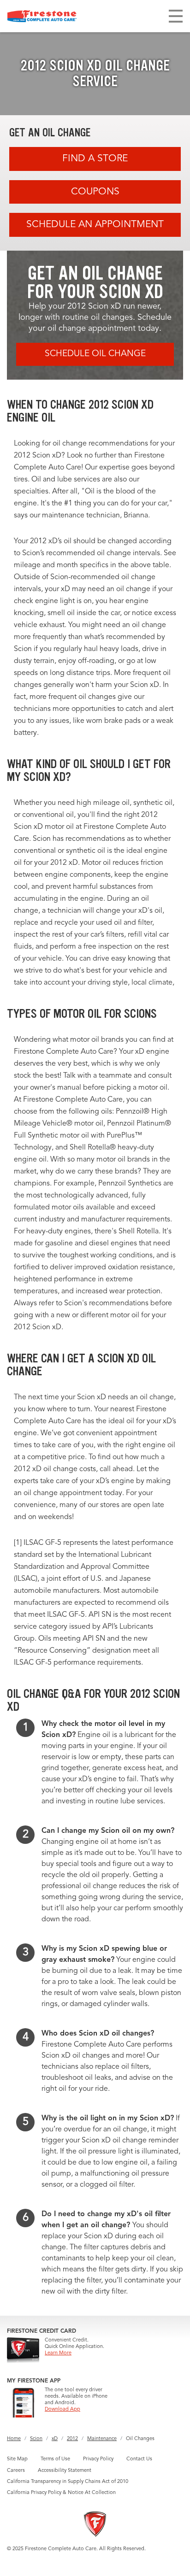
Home (14, 2439)
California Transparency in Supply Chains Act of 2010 (68, 2482)
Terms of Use (55, 2459)
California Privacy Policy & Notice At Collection (61, 2493)
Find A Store (95, 159)
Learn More (58, 2353)
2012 (72, 2439)
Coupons (95, 192)
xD (55, 2439)
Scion (36, 2439)
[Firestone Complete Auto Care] (42, 16)
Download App (62, 2409)
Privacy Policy (98, 2459)
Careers (16, 2471)
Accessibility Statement (65, 2471)
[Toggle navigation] (176, 16)
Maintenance (102, 2439)
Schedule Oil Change (95, 354)
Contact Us (139, 2459)
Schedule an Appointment (95, 225)
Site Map (17, 2459)
